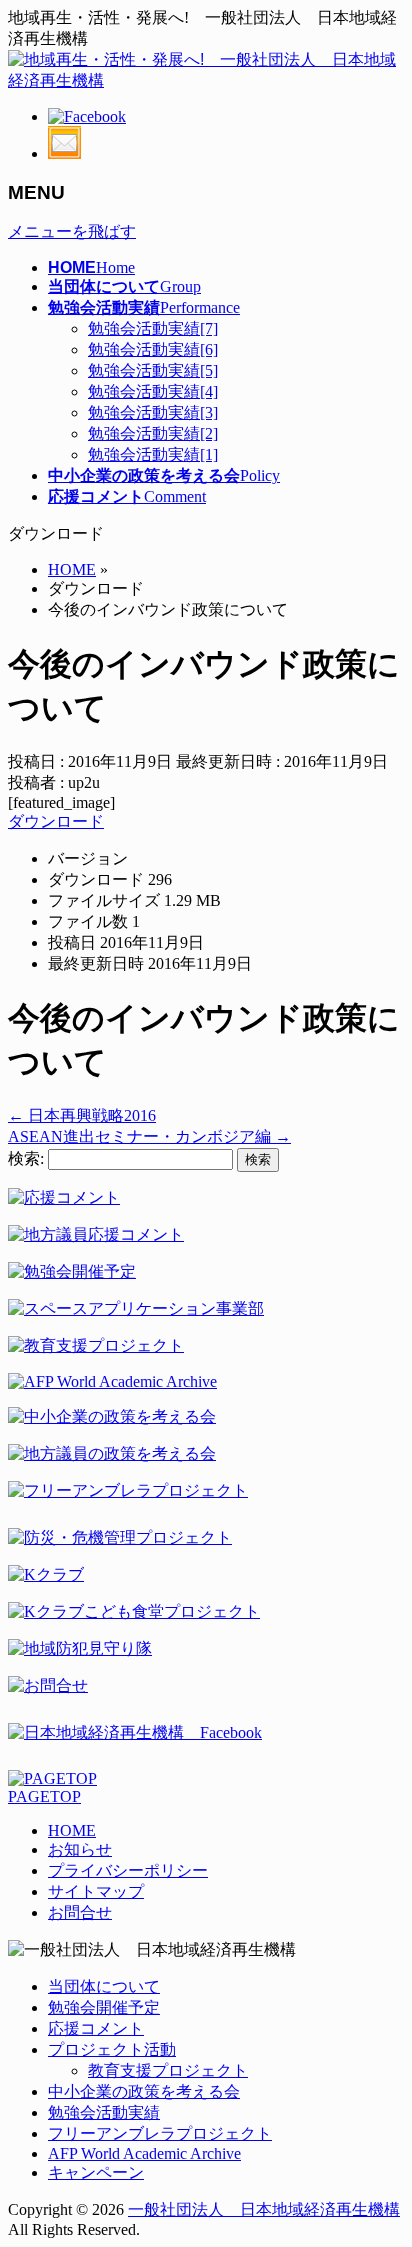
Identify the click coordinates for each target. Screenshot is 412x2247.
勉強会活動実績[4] (153, 391)
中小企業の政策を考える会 (144, 2091)
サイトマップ (96, 1891)
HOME (72, 1830)
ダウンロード (56, 821)
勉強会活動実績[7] (153, 328)
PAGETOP (44, 1796)
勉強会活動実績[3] (153, 412)
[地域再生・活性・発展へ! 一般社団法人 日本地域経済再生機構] (206, 80)
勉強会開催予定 (104, 2007)
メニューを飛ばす (72, 231)
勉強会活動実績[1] (153, 454)
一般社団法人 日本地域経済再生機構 (264, 2209)
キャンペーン (96, 2172)
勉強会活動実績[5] (153, 370)
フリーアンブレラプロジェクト (160, 2133)
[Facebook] (87, 116)
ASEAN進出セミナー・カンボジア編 (149, 1136)
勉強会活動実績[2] (153, 433)
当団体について (104, 1986)
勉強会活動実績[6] (153, 349)
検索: (26, 1158)
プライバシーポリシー (128, 1870)
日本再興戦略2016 (82, 1115)
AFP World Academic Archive (144, 2153)
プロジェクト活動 (112, 2049)
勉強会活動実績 (104, 2112)
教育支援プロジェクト (168, 2070)
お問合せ (80, 1912)
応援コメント (96, 2028)
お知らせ (80, 1849)
